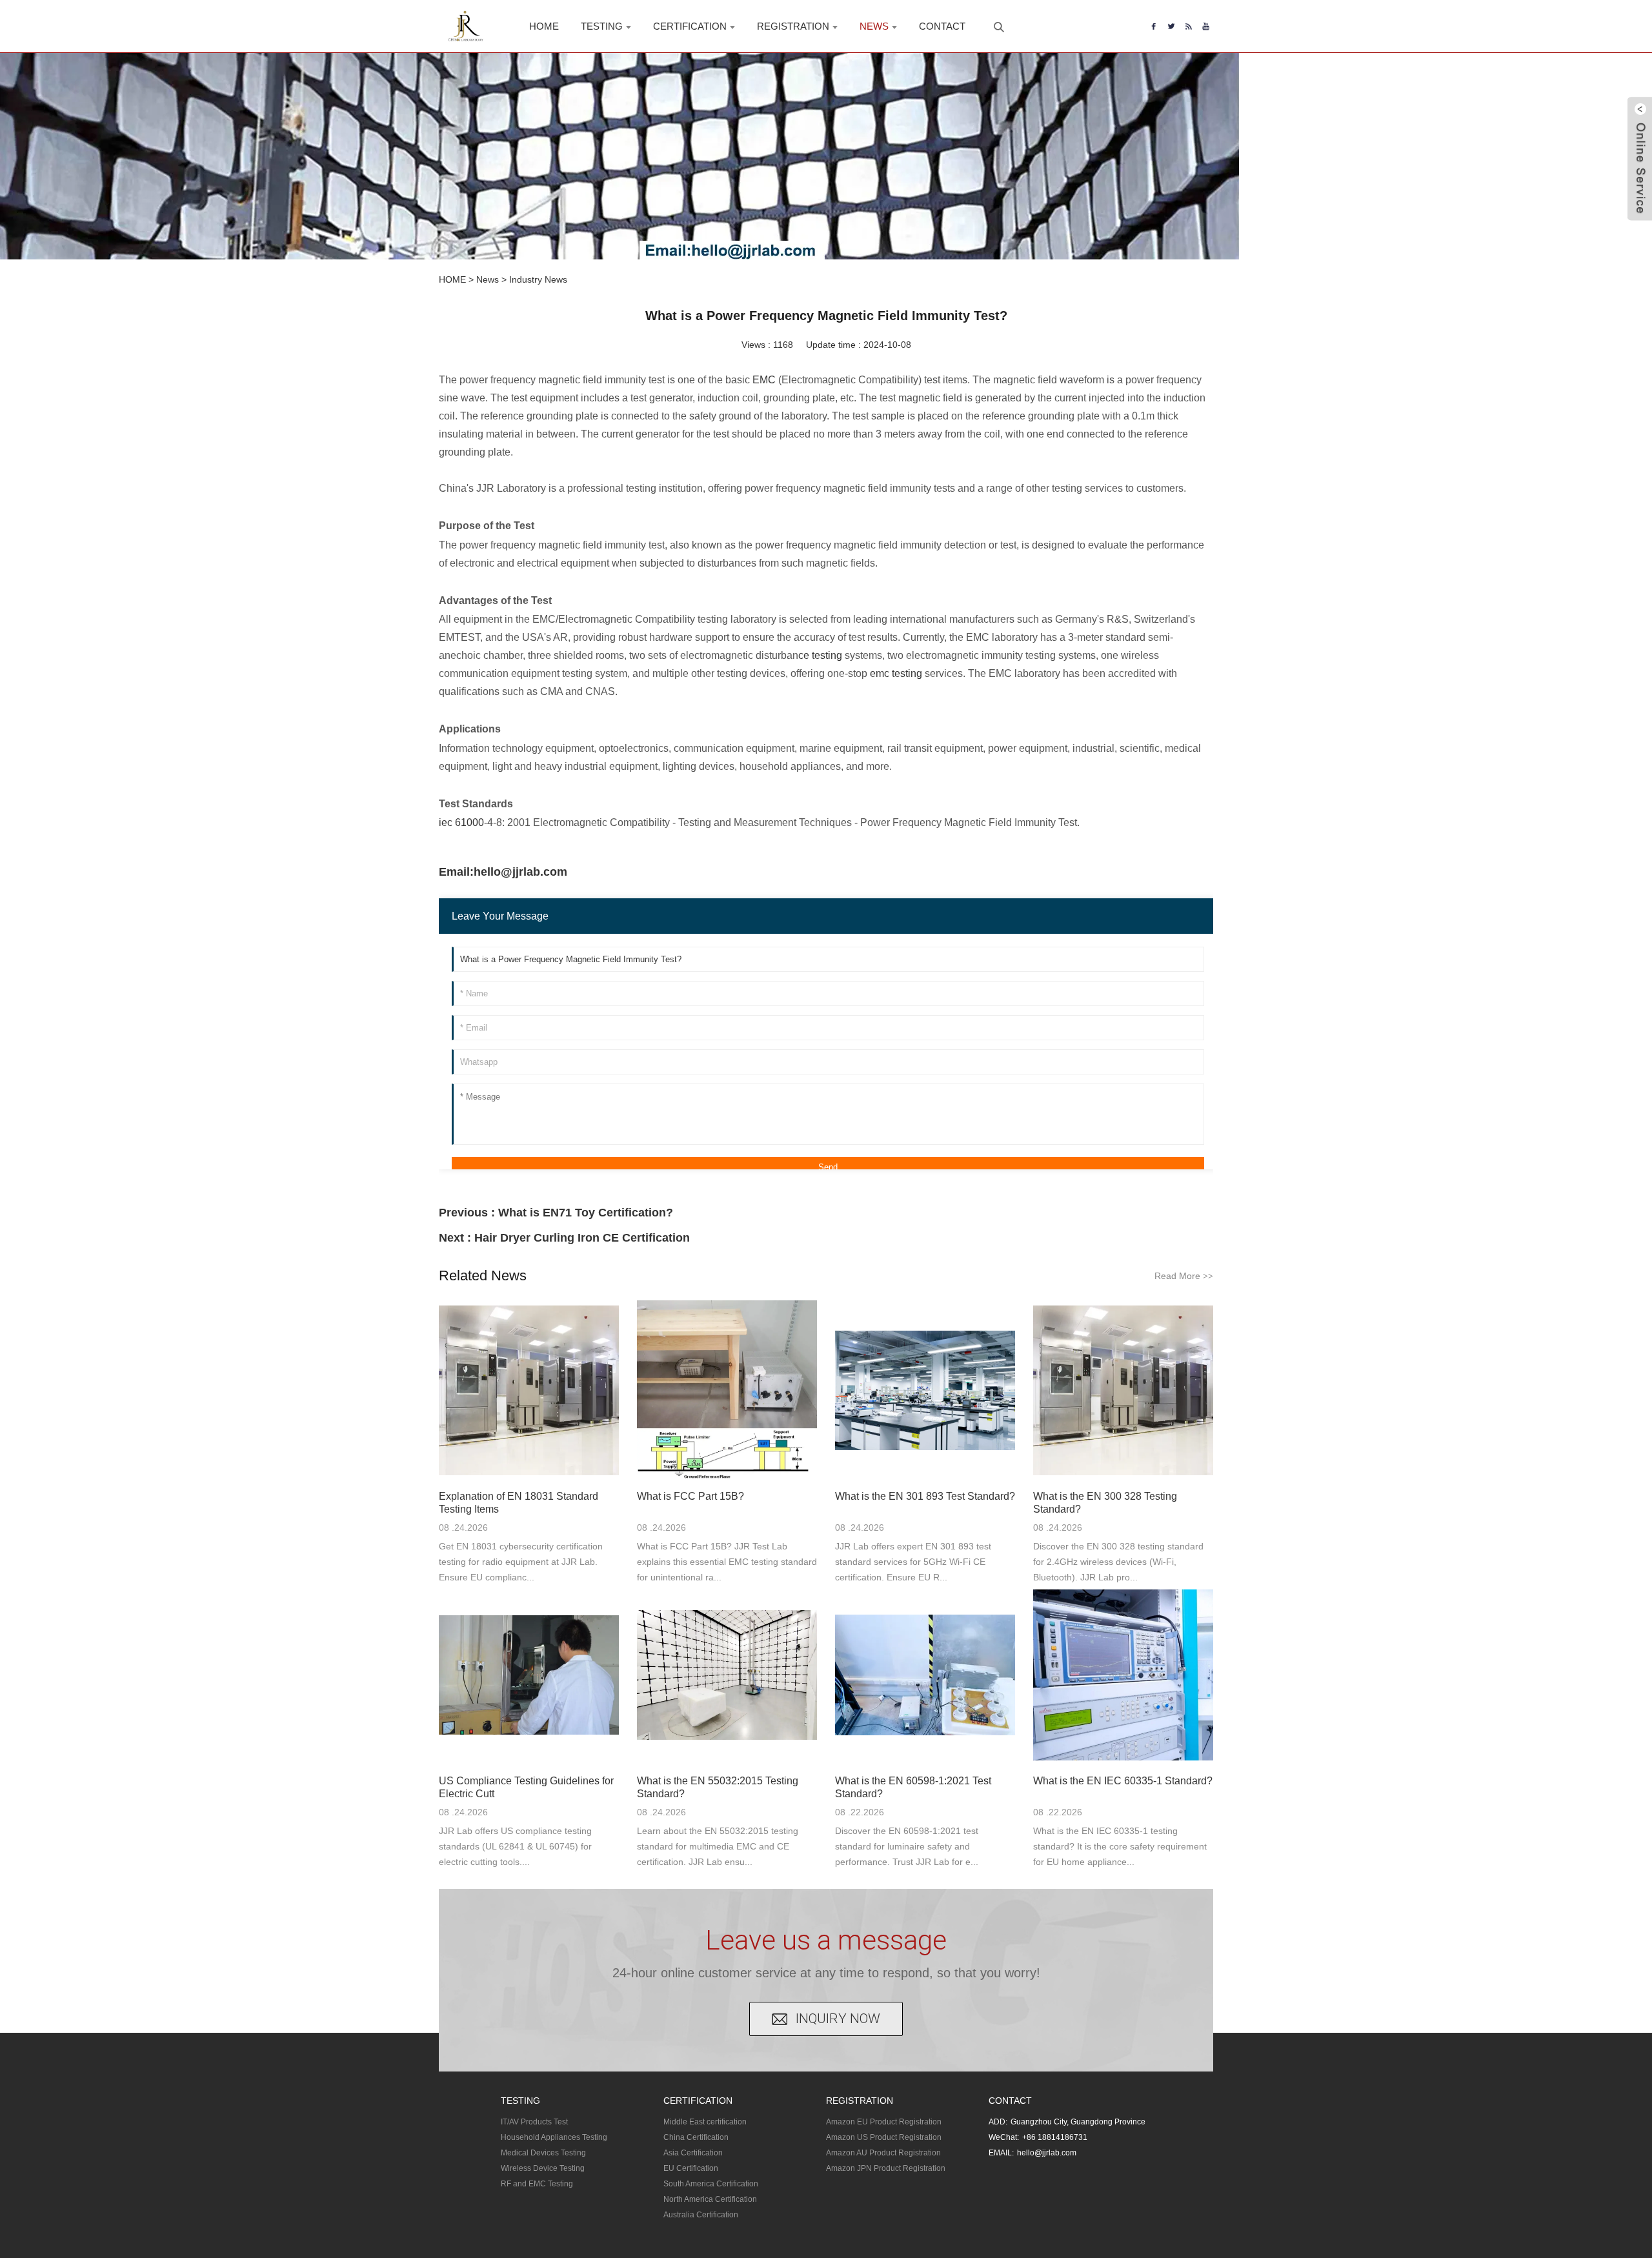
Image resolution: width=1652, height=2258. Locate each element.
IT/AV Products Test (534, 2122)
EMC (764, 380)
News (488, 279)
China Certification (696, 2137)
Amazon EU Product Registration (884, 2122)
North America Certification (710, 2199)
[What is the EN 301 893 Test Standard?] (925, 1390)
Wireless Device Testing (543, 2168)
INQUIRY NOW (838, 2019)
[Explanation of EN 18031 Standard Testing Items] (529, 1390)
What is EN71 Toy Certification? (586, 1213)
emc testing (896, 673)
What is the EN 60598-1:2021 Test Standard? (913, 1787)
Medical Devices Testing (543, 2153)
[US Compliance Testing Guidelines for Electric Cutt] (529, 1675)
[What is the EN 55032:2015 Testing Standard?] (727, 1675)
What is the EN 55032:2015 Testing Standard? (718, 1787)
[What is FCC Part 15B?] (727, 1390)
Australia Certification (701, 2215)
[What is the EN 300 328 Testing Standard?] (1123, 1390)
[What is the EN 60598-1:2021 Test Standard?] (925, 1675)
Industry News (538, 279)
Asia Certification (693, 2153)
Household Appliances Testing (554, 2137)
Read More (1184, 1276)
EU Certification (691, 2168)
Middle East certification (705, 2122)
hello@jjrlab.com (1047, 2153)
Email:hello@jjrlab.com (503, 872)
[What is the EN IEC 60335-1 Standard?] (1123, 1675)
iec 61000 (461, 822)
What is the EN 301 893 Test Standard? (925, 1496)
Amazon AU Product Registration (883, 2153)
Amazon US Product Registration (884, 2137)
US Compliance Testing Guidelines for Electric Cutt (526, 1787)
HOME (452, 279)
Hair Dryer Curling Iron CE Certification (582, 1238)
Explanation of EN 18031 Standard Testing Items (519, 1503)
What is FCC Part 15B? (690, 1496)
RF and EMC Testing (537, 2184)
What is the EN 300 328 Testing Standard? (1105, 1503)
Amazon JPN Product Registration (886, 2168)
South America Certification (711, 2184)
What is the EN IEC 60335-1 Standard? (1123, 1781)
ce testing (820, 655)
